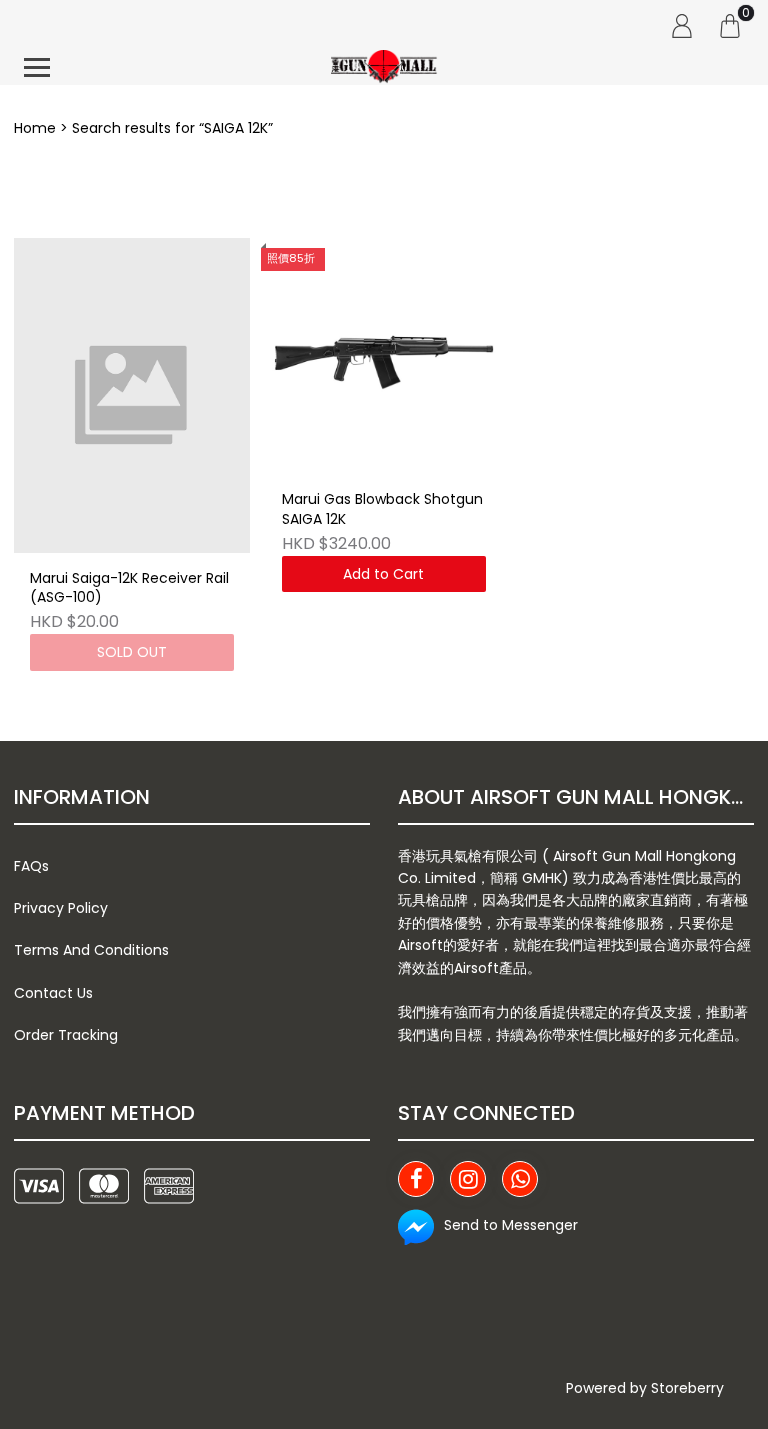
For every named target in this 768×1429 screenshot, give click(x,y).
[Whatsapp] (520, 1179)
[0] (730, 25)
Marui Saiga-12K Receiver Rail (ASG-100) (129, 588)
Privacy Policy (61, 908)
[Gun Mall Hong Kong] (384, 67)
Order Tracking (66, 1035)
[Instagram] (468, 1179)
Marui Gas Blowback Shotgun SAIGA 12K (382, 509)
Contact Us (53, 993)
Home (35, 128)
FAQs (31, 866)
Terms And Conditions (91, 950)
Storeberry (687, 1388)
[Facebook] (416, 1179)
